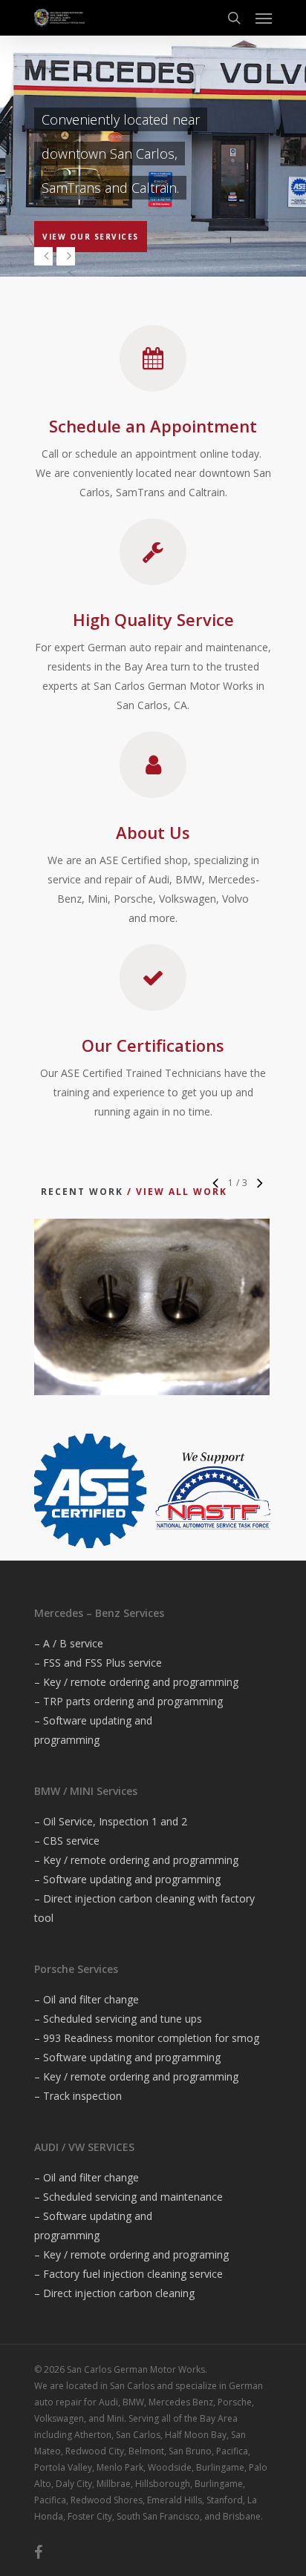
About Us (153, 832)
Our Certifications (153, 1045)
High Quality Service (153, 619)
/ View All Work (175, 1192)
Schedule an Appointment (153, 426)
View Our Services (91, 237)
